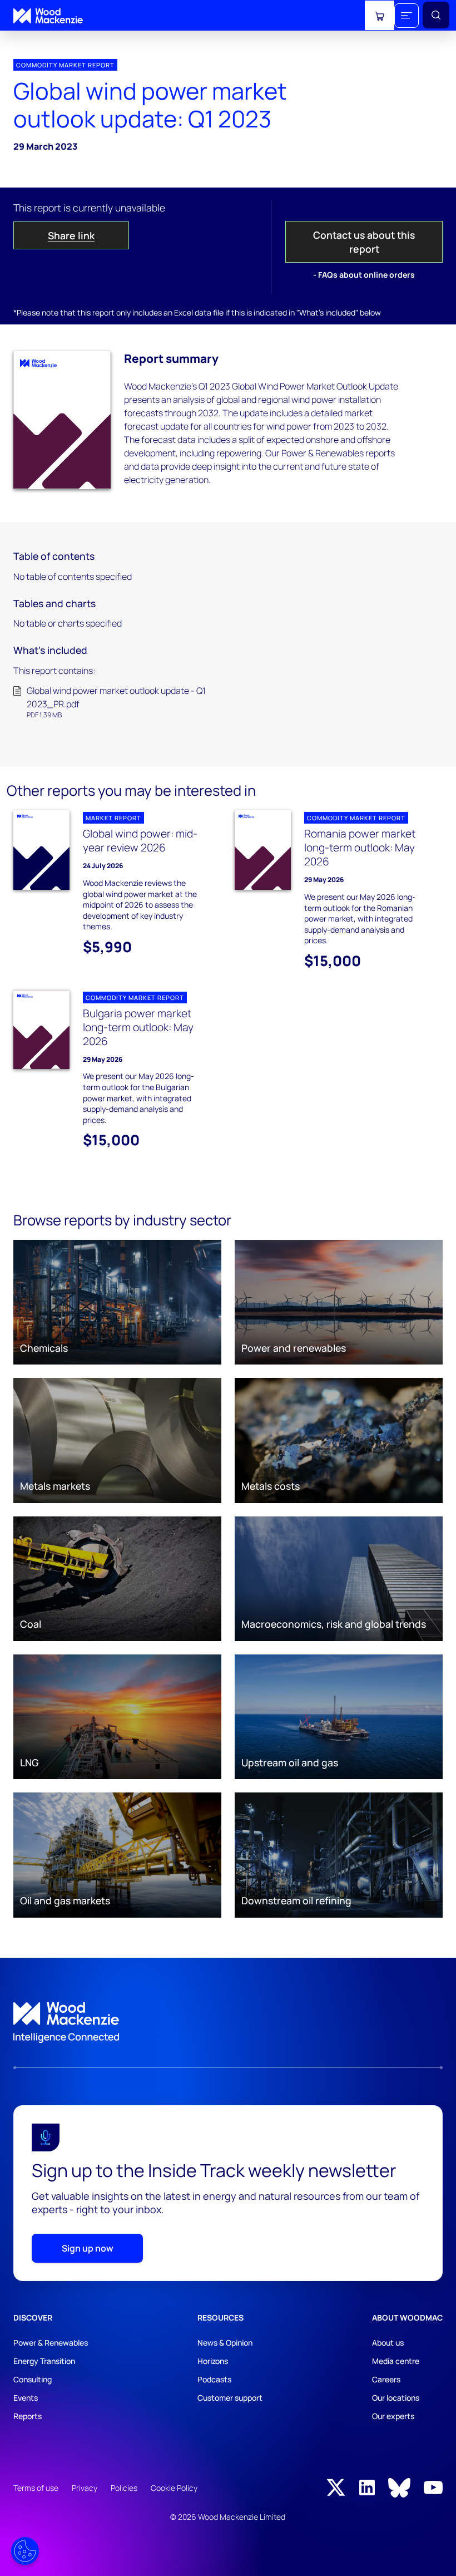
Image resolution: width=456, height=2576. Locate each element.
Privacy (85, 2488)
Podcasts (214, 2379)
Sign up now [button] (88, 2248)
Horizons (213, 2361)
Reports (28, 2416)
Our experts (393, 2416)
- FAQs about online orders (364, 275)
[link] (228, 2023)
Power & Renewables (51, 2343)
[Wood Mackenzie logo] (48, 16)
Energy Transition (44, 2361)
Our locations (396, 2398)
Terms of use (36, 2488)
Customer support (230, 2398)
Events (26, 2398)
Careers (386, 2379)
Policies (124, 2488)
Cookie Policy (174, 2488)
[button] (407, 16)
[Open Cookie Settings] (25, 2551)
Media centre (396, 2361)
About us (388, 2343)
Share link (71, 235)
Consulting (33, 2379)
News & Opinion (225, 2343)
